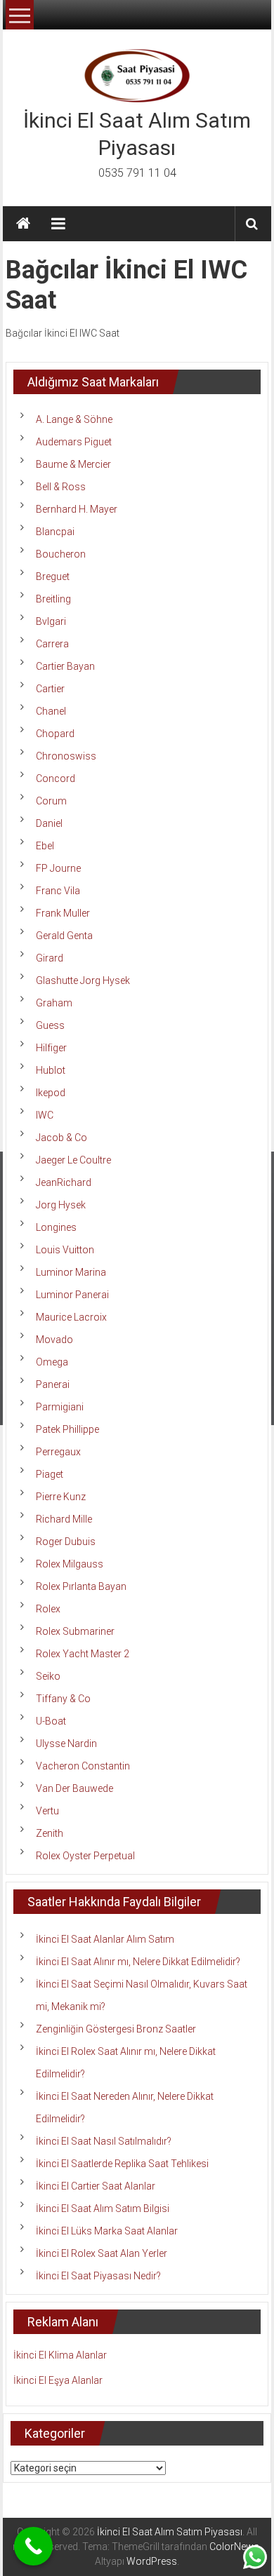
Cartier (50, 689)
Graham (54, 1003)
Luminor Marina (71, 1272)
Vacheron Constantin (83, 1766)
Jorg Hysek (61, 1205)
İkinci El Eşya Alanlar (58, 2380)
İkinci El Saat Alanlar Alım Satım (105, 1939)
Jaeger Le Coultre (73, 1160)
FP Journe (58, 868)
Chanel (51, 711)
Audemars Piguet (74, 442)
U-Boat (51, 1721)
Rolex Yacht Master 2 (83, 1654)
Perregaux (58, 1452)
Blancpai (55, 532)
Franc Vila (58, 891)
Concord (56, 778)
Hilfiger (51, 1048)
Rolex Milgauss (70, 1564)
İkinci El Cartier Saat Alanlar (96, 2186)
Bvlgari (51, 621)
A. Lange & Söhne (74, 419)
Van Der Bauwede (74, 1788)
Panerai (53, 1384)
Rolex (48, 1609)
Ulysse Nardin (66, 1744)
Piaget (50, 1474)
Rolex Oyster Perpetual (85, 1856)
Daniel (49, 823)
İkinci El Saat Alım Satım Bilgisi (103, 2209)
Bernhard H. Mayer (77, 509)
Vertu (47, 1811)
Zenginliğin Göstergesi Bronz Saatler (116, 2029)
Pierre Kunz (61, 1497)
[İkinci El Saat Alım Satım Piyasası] (23, 224)
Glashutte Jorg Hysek (83, 980)
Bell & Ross (61, 487)
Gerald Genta (64, 936)
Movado (54, 1340)
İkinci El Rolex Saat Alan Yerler (102, 2253)
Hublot (51, 1070)
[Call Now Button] (33, 2546)
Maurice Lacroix (71, 1317)
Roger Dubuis (66, 1542)
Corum (51, 801)
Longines (56, 1227)
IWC (45, 1115)
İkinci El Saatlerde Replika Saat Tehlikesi (122, 2164)
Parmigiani (60, 1407)
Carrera (52, 644)
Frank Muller (63, 913)
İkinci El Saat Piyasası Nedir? (98, 2276)
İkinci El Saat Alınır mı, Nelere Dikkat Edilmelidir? (138, 1962)
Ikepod (51, 1093)
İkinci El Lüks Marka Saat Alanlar (107, 2231)
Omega (52, 1362)
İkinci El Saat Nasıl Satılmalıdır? (104, 2141)
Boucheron (61, 554)
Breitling (53, 599)
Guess (50, 1025)
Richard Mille (64, 1519)
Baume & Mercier (73, 464)
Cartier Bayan (65, 666)
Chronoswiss (66, 756)
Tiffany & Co (63, 1699)
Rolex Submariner (75, 1631)
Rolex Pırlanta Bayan (81, 1586)
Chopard (55, 734)
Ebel (45, 846)
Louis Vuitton (65, 1250)
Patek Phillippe (67, 1429)
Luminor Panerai (72, 1295)
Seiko (48, 1676)
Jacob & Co (61, 1138)
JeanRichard (64, 1182)
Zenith (50, 1833)
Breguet (53, 576)
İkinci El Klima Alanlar (60, 2355)
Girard (50, 958)
